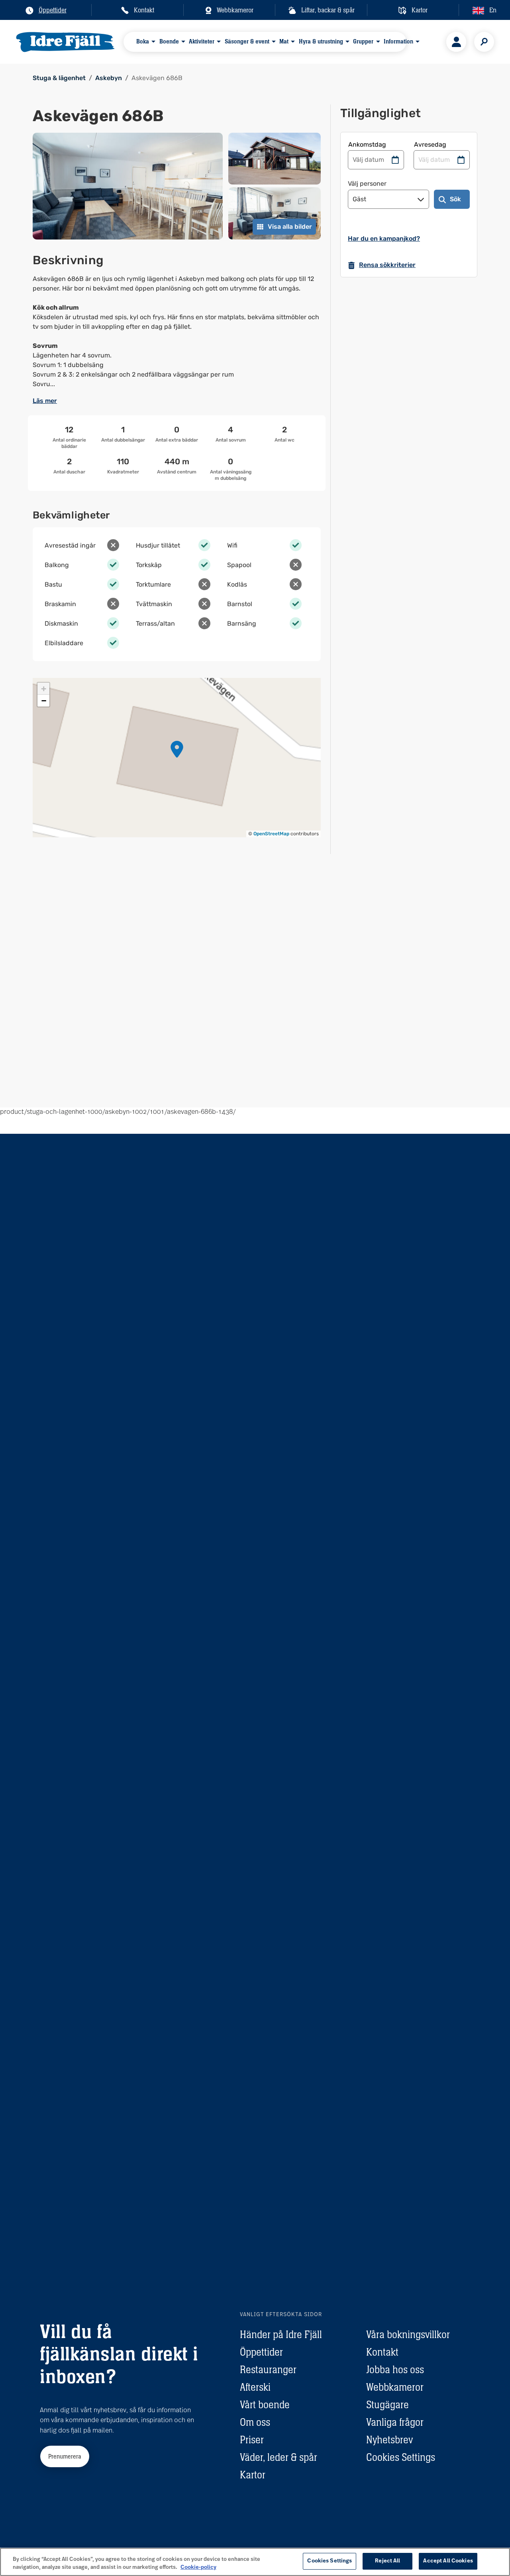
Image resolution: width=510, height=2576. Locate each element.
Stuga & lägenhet (59, 78)
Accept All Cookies (448, 2561)
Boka (143, 41)
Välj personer (367, 184)
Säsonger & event (247, 41)
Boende (169, 41)
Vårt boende (265, 2405)
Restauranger (268, 2370)
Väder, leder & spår (279, 2457)
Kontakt (382, 2352)
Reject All (387, 2561)
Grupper (363, 41)
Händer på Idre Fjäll (281, 2334)
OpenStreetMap (271, 834)
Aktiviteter (202, 41)
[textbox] (177, 332)
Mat (284, 41)
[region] (255, 2562)
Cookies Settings (401, 2457)
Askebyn (109, 78)
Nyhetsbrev (389, 2440)
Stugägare (387, 2405)
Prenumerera (65, 2456)
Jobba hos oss (395, 2370)
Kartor (253, 2475)
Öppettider (261, 2352)
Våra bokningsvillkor (408, 2334)
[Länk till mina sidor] (456, 42)
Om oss (255, 2422)
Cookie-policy (198, 2567)
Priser (252, 2440)
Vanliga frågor (395, 2422)
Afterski (255, 2387)
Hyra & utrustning (321, 41)
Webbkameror (395, 2387)
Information (398, 41)
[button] (177, 749)
